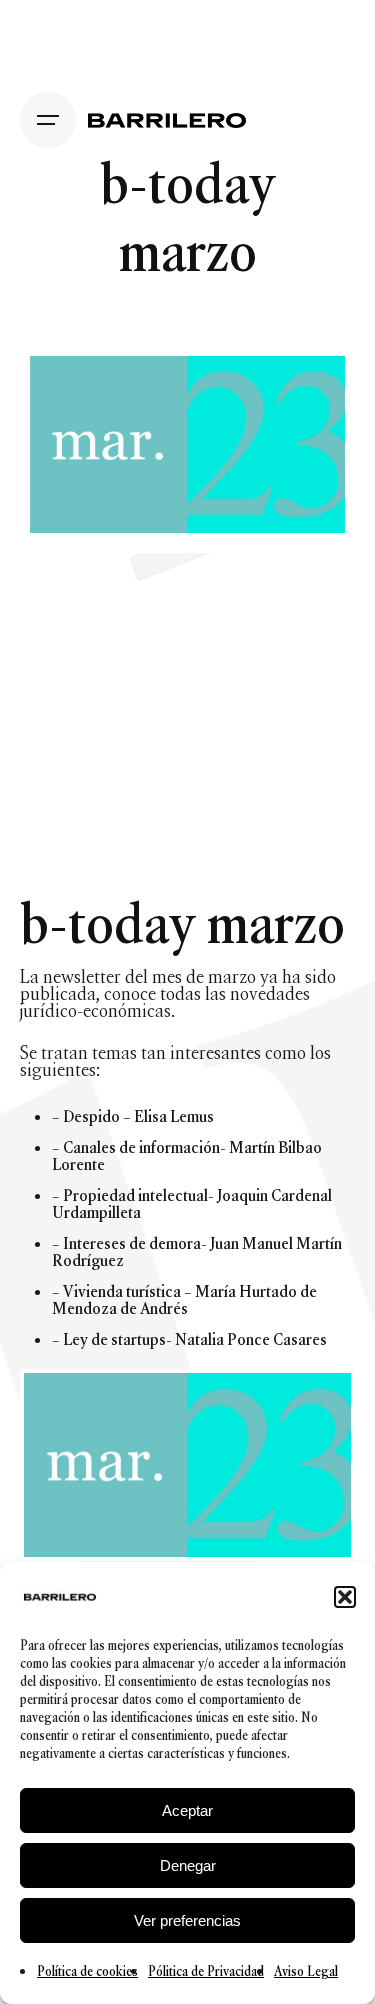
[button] (345, 1597)
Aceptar (187, 1810)
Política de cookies (87, 1971)
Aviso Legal (306, 1971)
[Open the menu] (48, 120)
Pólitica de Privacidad (206, 1971)
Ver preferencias (187, 1920)
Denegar (188, 1865)
